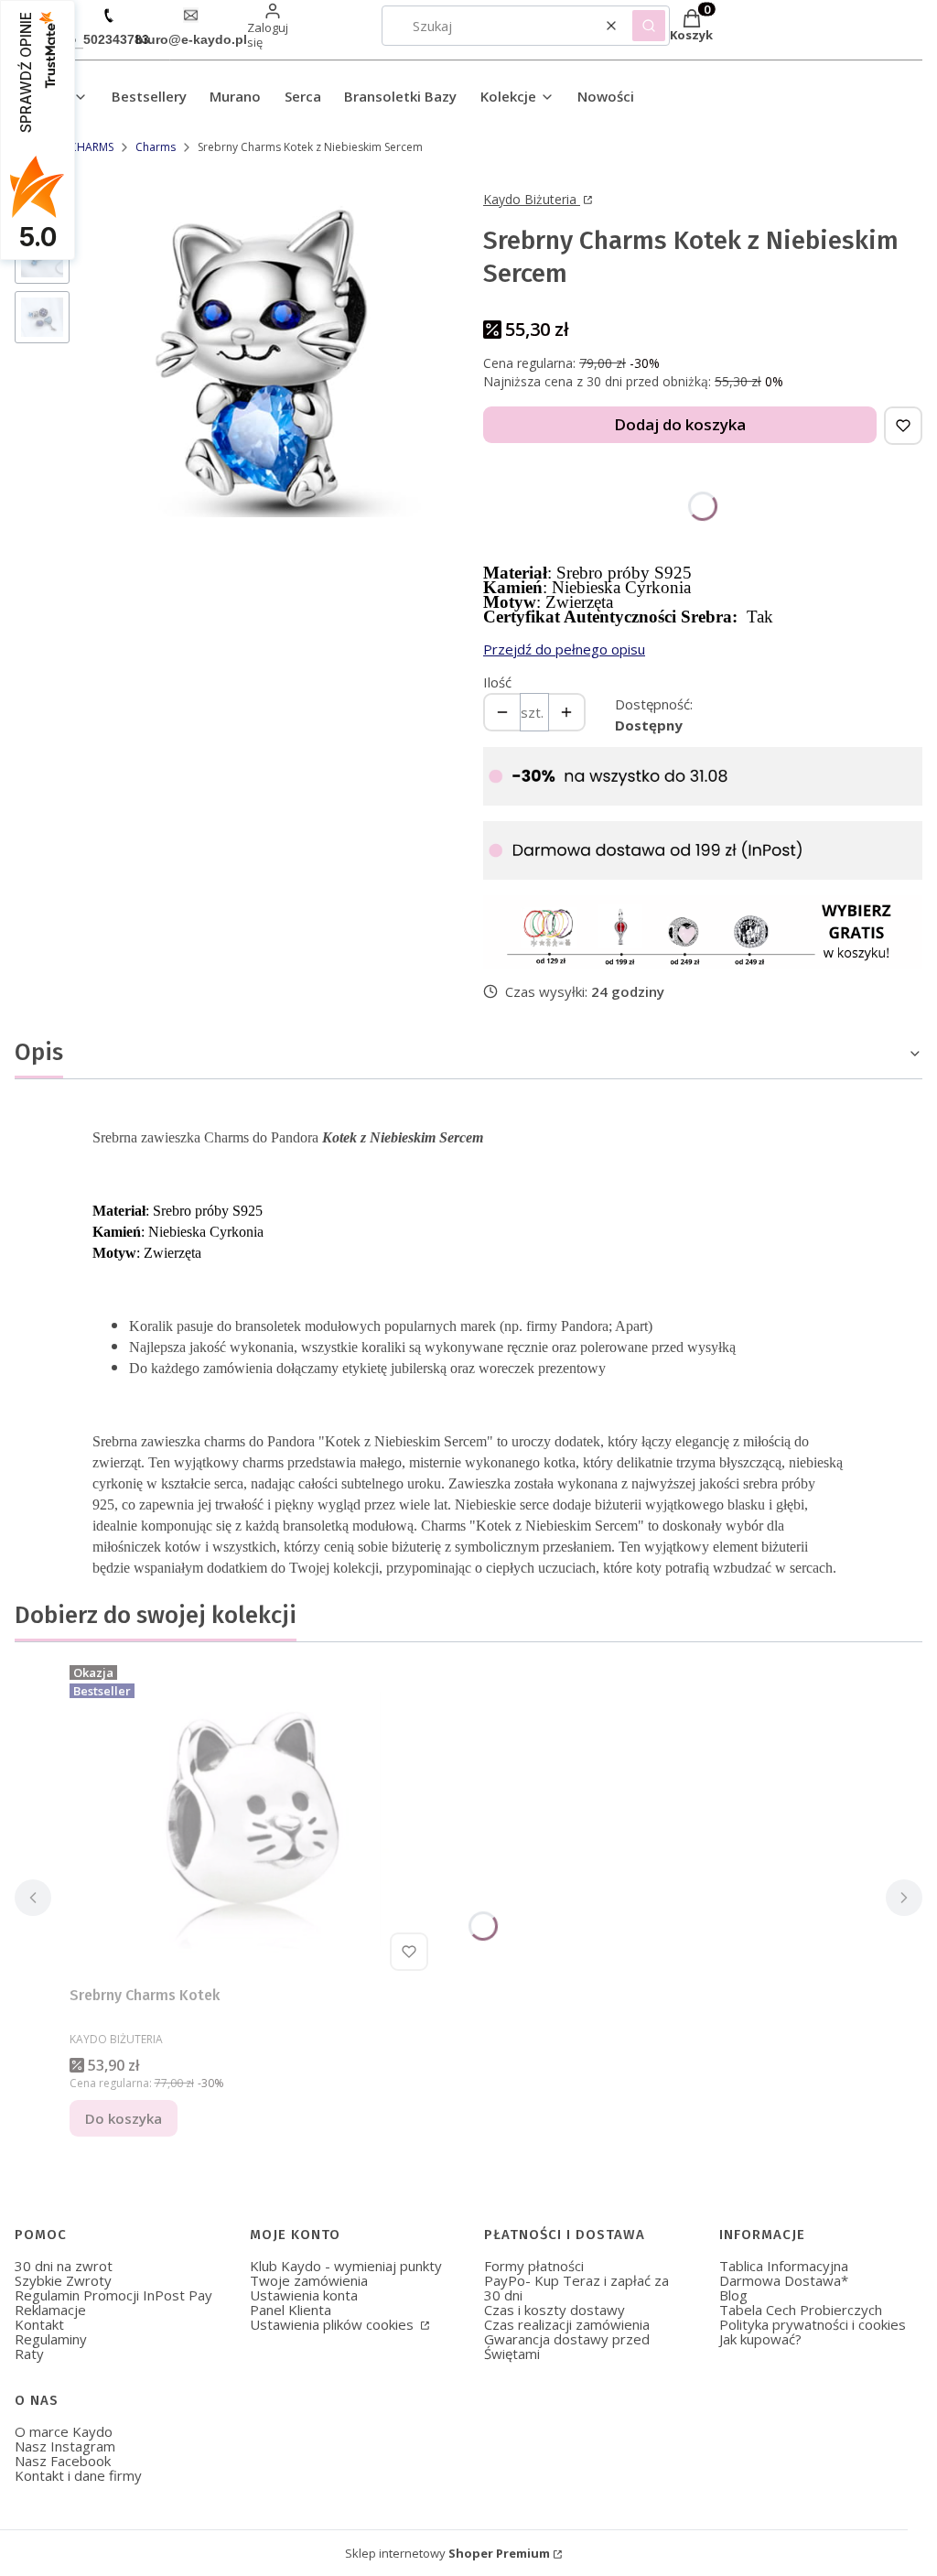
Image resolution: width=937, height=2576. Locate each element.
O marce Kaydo (64, 2431)
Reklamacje (50, 2310)
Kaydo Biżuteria (532, 199)
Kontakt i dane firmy (78, 2475)
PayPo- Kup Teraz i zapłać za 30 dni (576, 2288)
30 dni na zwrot (64, 2266)
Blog (733, 2295)
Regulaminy (51, 2339)
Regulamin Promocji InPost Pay (113, 2295)
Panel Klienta (291, 2310)
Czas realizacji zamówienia (567, 2324)
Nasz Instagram (65, 2446)
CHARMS (92, 147)
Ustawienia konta (304, 2295)
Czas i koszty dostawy (555, 2310)
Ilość (497, 682)
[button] (649, 26)
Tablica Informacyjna (784, 2266)
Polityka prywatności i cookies (813, 2324)
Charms (156, 147)
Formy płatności (534, 2266)
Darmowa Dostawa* (784, 2280)
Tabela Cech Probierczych (801, 2310)
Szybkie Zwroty (63, 2280)
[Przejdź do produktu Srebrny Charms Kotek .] (253, 1818)
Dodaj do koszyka (680, 424)
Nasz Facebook (63, 2461)
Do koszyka (124, 2118)
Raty (29, 2354)
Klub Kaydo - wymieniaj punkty (346, 2266)
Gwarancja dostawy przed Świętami (567, 2346)
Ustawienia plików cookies (334, 2324)
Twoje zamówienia (309, 2280)
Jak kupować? (760, 2339)
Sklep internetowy (447, 2553)
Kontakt (39, 2324)
